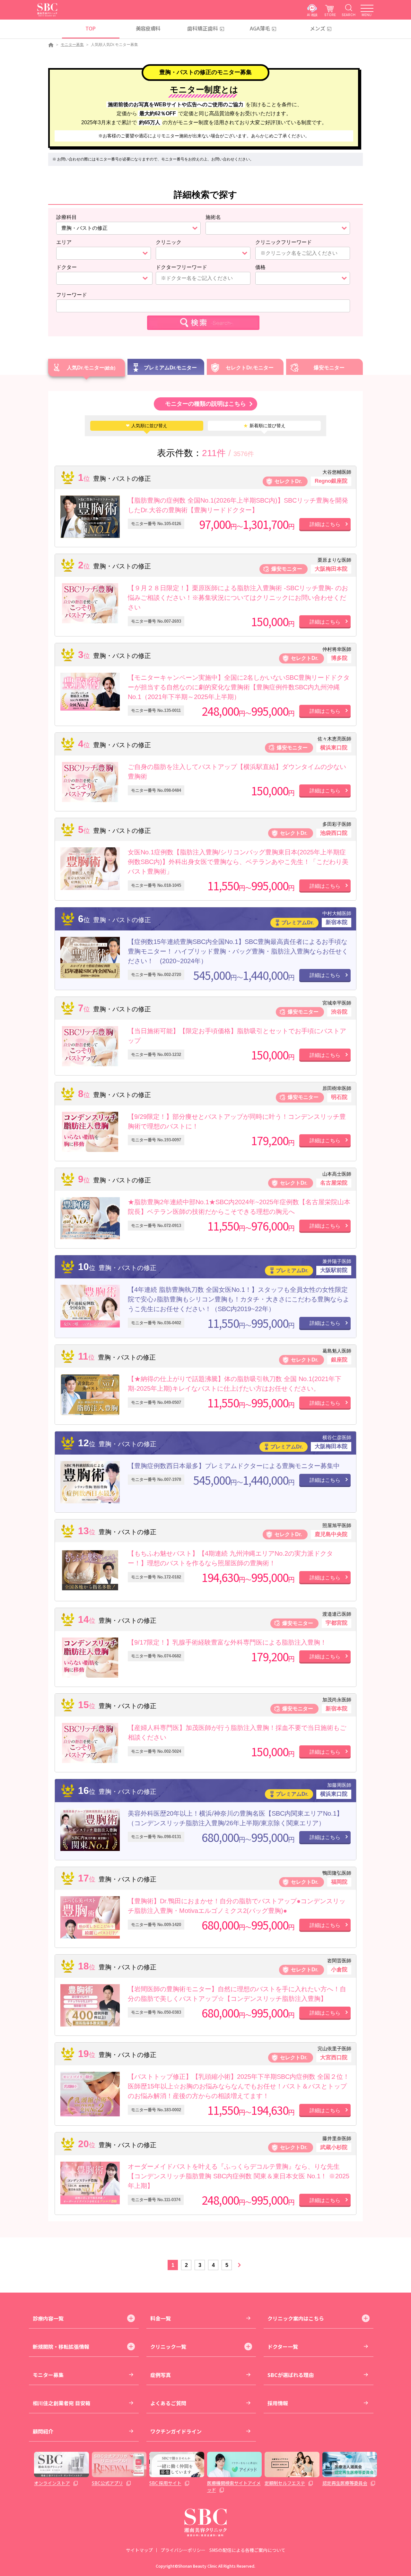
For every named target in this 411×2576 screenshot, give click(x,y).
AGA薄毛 (260, 28)
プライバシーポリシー (183, 2550)
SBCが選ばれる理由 (291, 2375)
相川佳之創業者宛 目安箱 (62, 2403)
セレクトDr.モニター (250, 368)
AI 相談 (312, 15)
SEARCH (349, 15)
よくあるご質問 (168, 2403)
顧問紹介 (43, 2431)
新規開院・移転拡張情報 (61, 2347)
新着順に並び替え (264, 426)
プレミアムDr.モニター (170, 368)
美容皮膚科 (148, 28)
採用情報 (278, 2403)
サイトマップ (139, 2550)
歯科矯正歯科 (203, 28)
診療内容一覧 (48, 2318)
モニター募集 (72, 45)
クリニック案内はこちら (296, 2318)
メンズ (318, 28)
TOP (90, 28)
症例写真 (161, 2375)
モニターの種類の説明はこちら (205, 404)
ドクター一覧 (283, 2347)
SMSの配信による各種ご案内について (247, 2550)
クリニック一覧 (168, 2347)
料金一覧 (161, 2318)
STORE (330, 15)
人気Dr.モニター (86, 368)
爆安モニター (329, 368)
